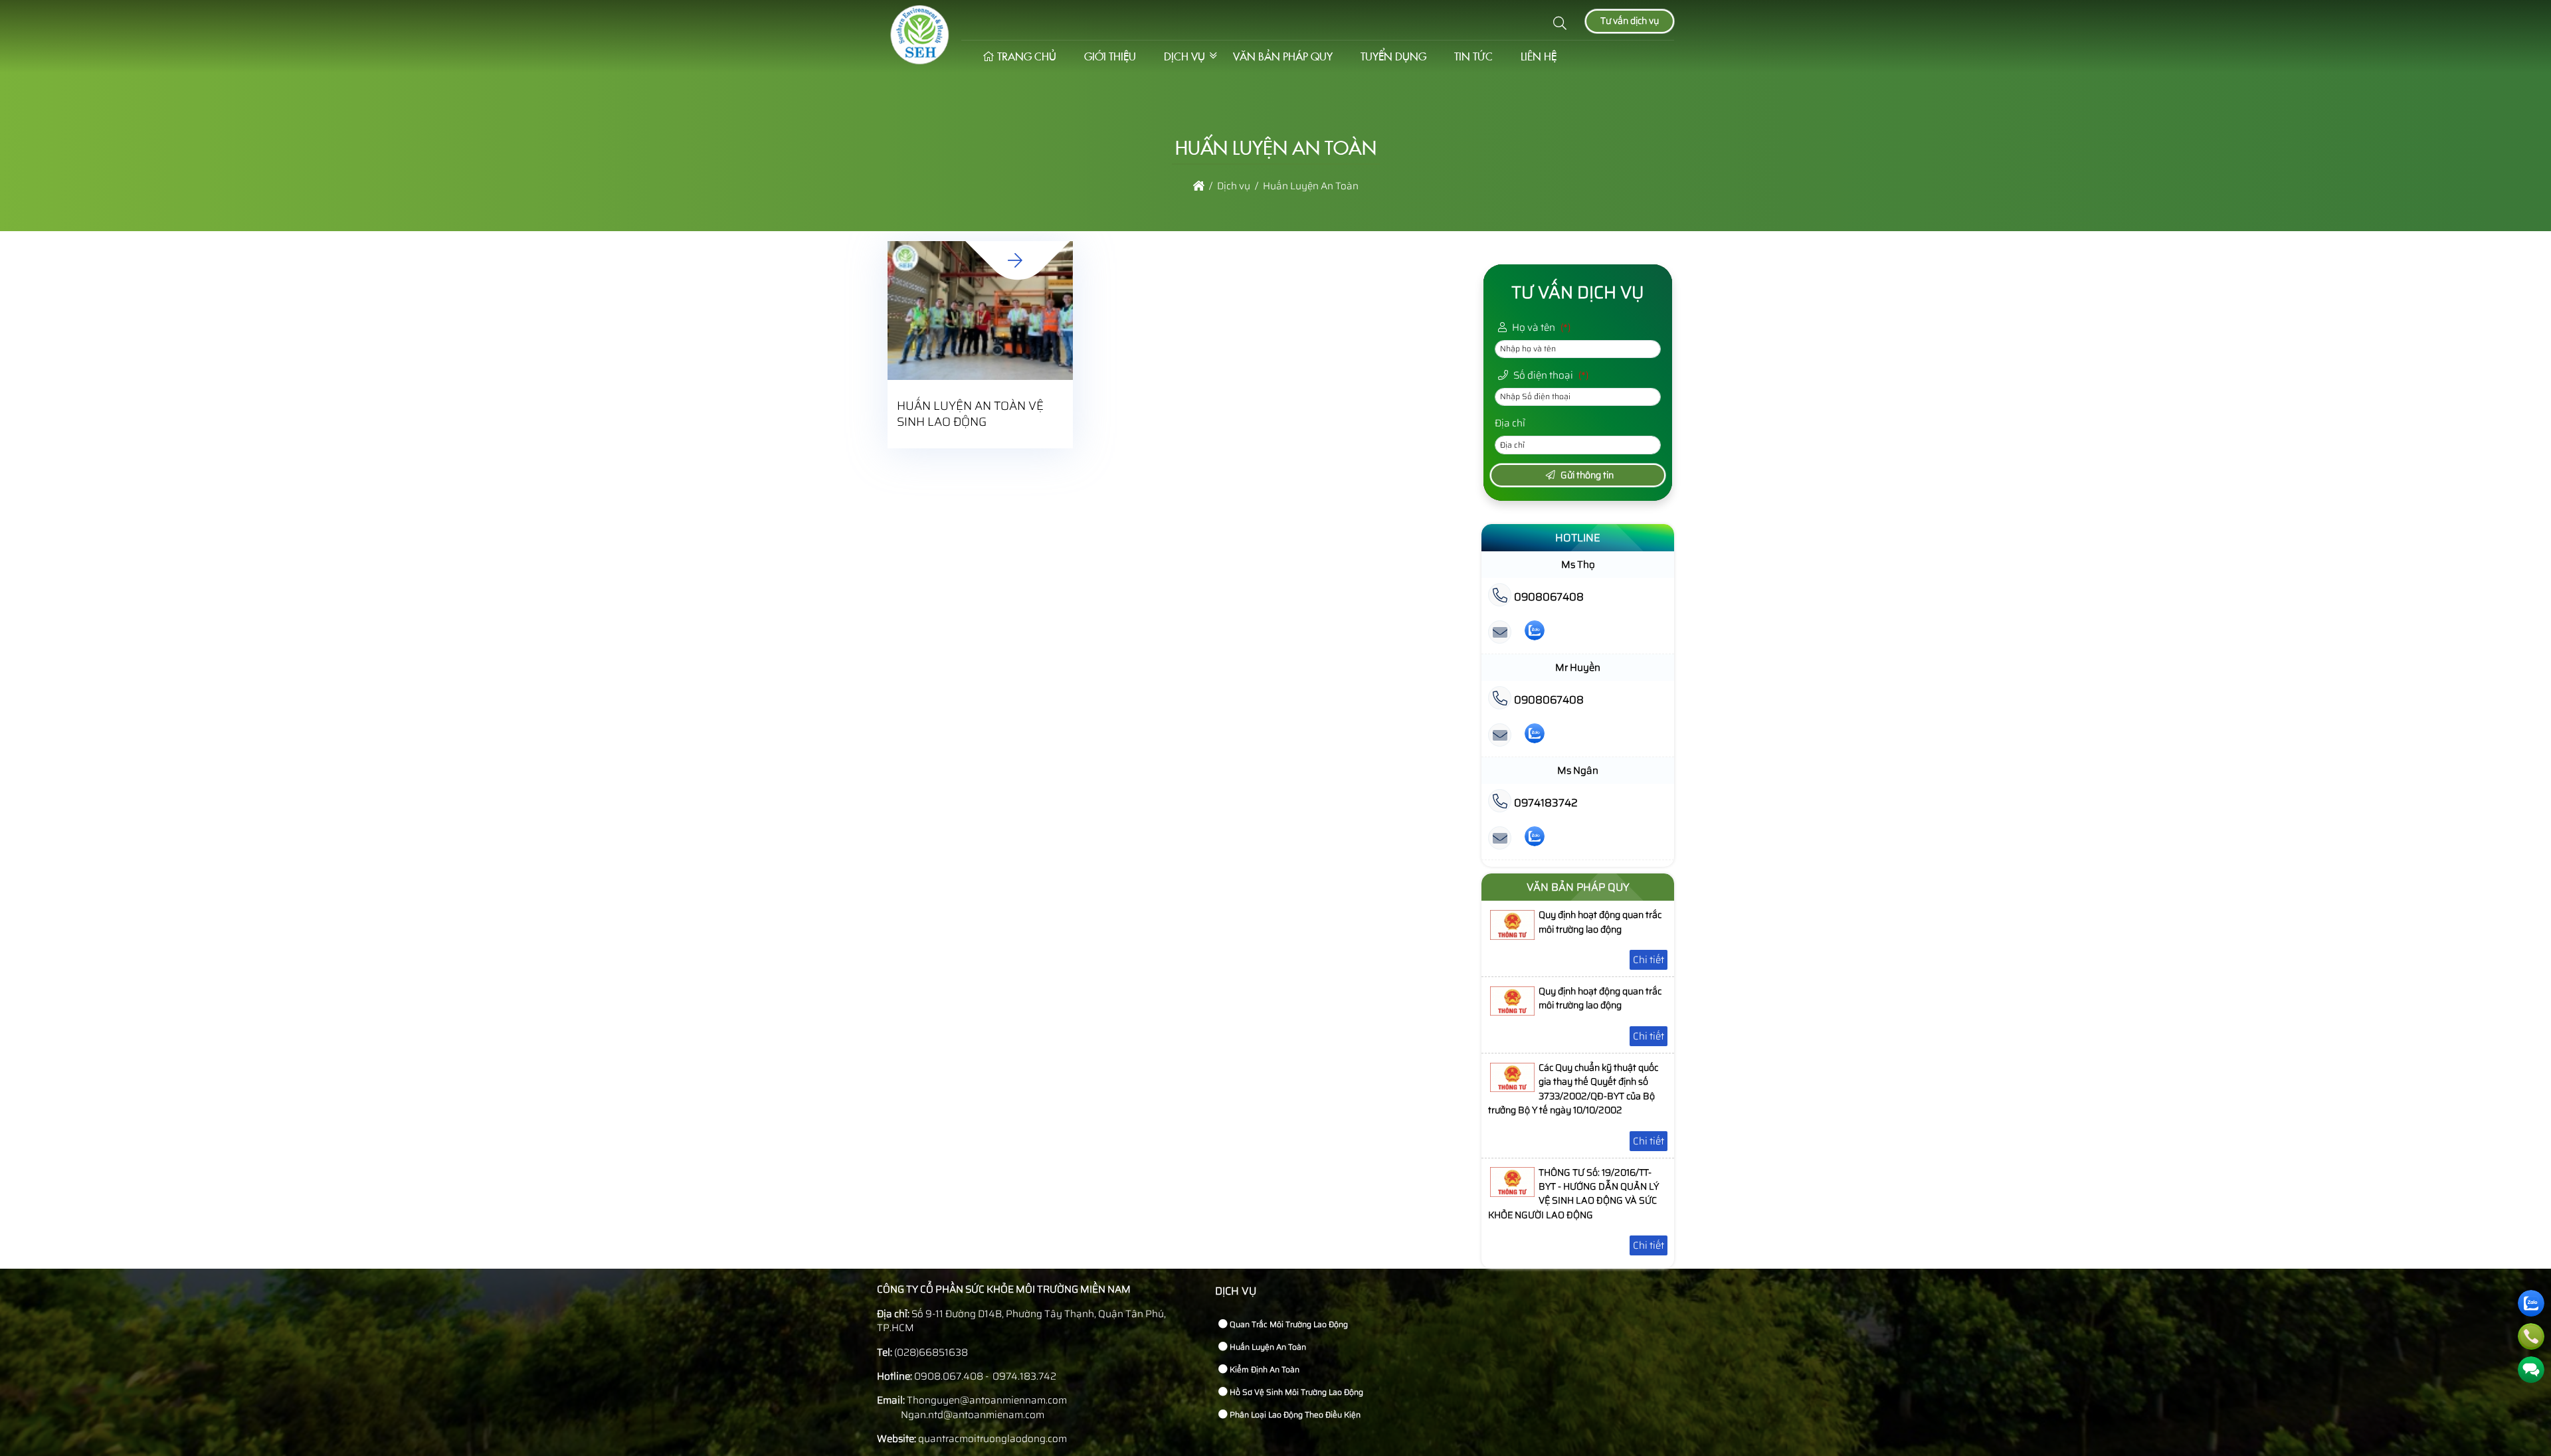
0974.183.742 (1024, 1376)
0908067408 (1548, 597)
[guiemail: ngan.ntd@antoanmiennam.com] (1500, 839)
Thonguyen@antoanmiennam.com (987, 1400)
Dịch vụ (1184, 56)
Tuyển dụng (1393, 56)
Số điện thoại (1550, 375)
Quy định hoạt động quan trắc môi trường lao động (1600, 922)
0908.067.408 (949, 1376)
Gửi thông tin (1586, 475)
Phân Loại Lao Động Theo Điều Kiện (1294, 1414)
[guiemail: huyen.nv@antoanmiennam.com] (1500, 736)
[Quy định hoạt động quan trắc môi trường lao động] (1512, 937)
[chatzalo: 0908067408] (1535, 633)
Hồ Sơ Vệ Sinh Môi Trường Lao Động (1295, 1392)
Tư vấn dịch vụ (1630, 21)
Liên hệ (1539, 56)
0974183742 (1545, 803)
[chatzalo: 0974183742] (1535, 839)
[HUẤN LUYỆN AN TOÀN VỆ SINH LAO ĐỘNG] (1014, 261)
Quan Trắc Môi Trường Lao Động (1288, 1324)
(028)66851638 (931, 1352)
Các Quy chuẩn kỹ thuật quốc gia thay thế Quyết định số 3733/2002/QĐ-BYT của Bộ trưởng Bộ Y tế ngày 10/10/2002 (1573, 1089)
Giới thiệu (1110, 56)
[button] (1560, 24)
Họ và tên (1540, 327)
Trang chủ (1027, 56)
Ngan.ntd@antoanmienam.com (972, 1415)
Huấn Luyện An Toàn (1267, 1347)
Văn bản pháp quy (1283, 56)
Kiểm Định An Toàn (1264, 1369)
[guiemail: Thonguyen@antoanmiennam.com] (1500, 633)
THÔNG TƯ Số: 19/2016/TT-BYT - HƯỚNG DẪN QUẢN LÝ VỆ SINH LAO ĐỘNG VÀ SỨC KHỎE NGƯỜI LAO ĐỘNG (1573, 1194)
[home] (1199, 186)
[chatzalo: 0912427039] (1535, 736)
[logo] (919, 61)
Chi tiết (1649, 960)
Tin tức (1473, 56)
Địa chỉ (1510, 423)
